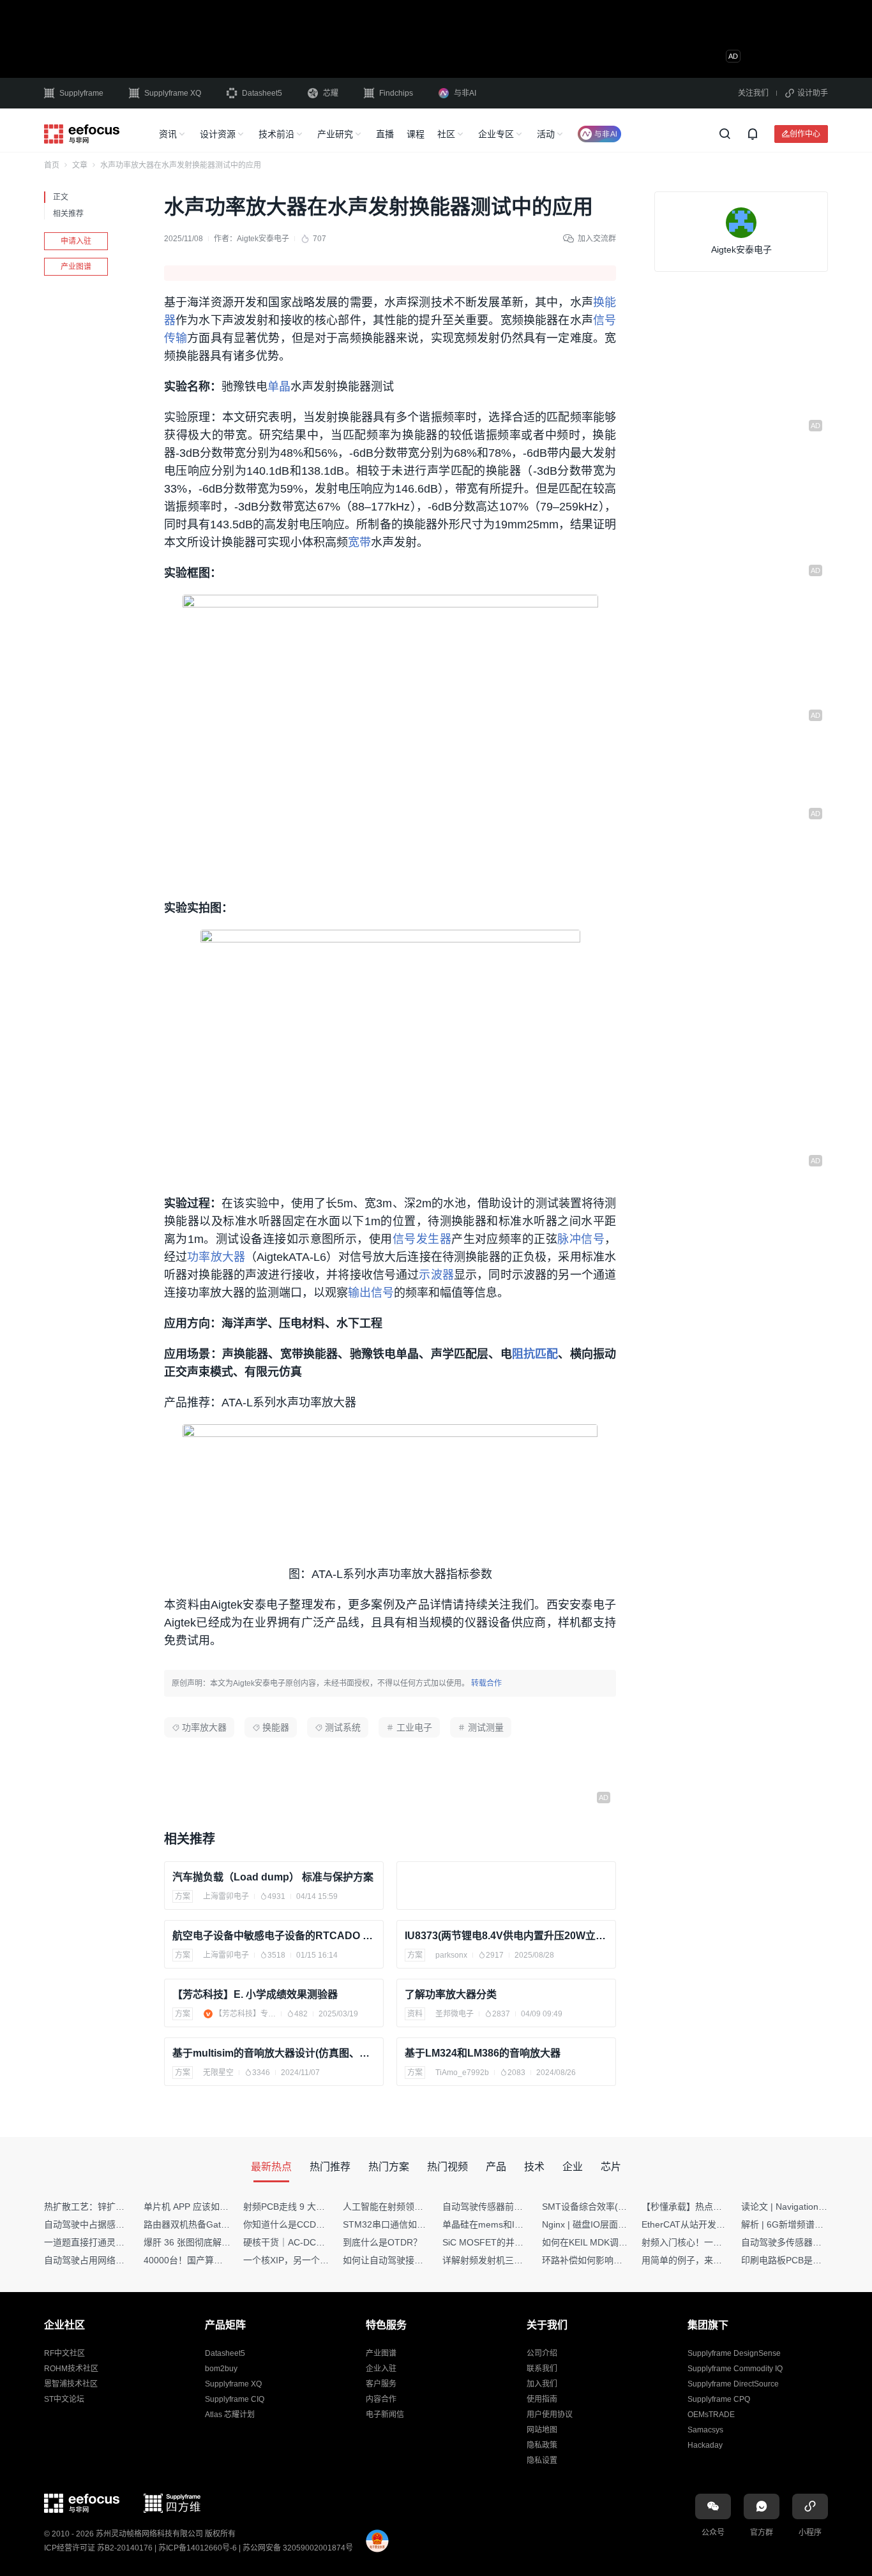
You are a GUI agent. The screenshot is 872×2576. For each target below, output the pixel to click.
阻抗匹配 (535, 1354)
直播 (385, 134)
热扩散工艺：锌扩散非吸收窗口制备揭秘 (124, 2207)
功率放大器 (216, 1257)
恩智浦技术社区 (71, 2384)
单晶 (279, 387)
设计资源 (218, 134)
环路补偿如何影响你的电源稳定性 (609, 2260)
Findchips (396, 93)
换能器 (276, 1727)
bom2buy (221, 2369)
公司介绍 (542, 2353)
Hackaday (705, 2445)
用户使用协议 (550, 2415)
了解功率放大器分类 (451, 1994)
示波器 (436, 1275)
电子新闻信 (385, 2415)
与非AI (465, 93)
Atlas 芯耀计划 (230, 2415)
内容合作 (381, 2399)
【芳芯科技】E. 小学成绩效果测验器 (255, 1994)
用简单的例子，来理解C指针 (698, 2260)
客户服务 (381, 2384)
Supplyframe (81, 93)
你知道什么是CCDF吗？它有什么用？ (318, 2224)
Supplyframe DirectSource (733, 2384)
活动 (546, 134)
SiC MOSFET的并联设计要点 (501, 2242)
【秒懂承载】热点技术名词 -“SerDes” (716, 2207)
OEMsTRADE (711, 2415)
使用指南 (542, 2399)
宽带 (359, 542)
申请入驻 (76, 241)
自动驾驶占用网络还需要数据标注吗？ (120, 2260)
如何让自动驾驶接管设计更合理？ (410, 2260)
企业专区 (496, 134)
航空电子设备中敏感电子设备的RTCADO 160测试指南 (274, 1936)
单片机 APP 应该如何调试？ (199, 2207)
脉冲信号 (581, 1239)
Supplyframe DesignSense (734, 2353)
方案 (183, 1896)
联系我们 (542, 2369)
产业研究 (335, 134)
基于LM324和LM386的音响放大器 (483, 2053)
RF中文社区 (64, 2353)
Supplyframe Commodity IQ (735, 2369)
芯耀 (331, 93)
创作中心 (805, 134)
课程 (416, 134)
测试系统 (343, 1727)
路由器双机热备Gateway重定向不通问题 (224, 2224)
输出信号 (371, 1293)
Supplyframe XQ (173, 93)
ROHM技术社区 (71, 2369)
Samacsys (705, 2430)
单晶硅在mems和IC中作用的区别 (508, 2224)
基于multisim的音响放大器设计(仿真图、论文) (274, 2053)
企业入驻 (381, 2369)
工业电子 (414, 1727)
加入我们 (542, 2384)
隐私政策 (542, 2445)
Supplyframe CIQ (235, 2399)
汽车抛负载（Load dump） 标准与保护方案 (273, 1877)
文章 (80, 165)
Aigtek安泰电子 (263, 239)
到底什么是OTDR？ (382, 2242)
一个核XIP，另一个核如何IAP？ (306, 2260)
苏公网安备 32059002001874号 (298, 2548)
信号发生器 (422, 1239)
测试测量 (486, 1727)
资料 (415, 2014)
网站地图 (542, 2430)
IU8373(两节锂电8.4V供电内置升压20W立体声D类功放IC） (506, 1936)
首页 (52, 165)
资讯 (168, 134)
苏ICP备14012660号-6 (198, 2548)
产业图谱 (76, 267)
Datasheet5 (262, 93)
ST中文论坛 (64, 2399)
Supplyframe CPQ (719, 2399)
